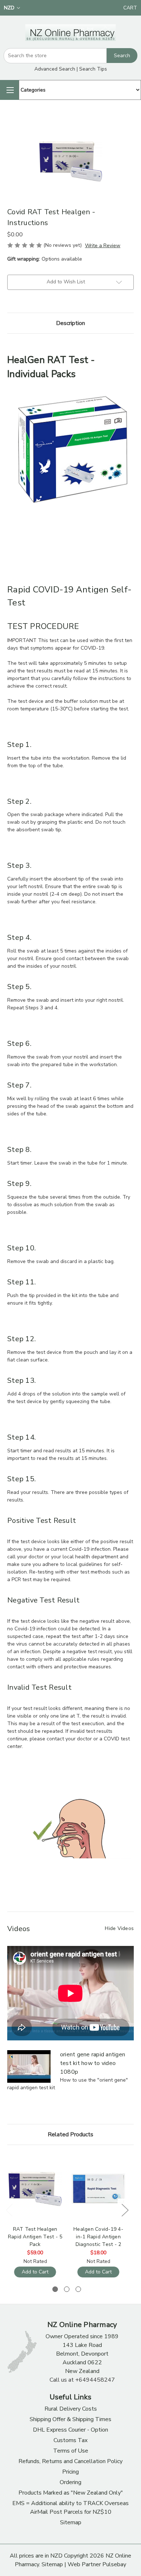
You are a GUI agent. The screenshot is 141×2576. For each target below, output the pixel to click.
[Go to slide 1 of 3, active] (55, 2289)
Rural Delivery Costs (71, 2409)
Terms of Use (71, 2451)
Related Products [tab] (70, 2134)
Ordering (70, 2482)
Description (70, 323)
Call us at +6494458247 (82, 2380)
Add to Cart (35, 2272)
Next (125, 2210)
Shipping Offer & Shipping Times (70, 2419)
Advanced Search (55, 69)
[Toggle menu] (9, 90)
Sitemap (71, 2522)
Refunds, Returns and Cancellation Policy (70, 2461)
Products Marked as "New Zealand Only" (71, 2493)
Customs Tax (70, 2440)
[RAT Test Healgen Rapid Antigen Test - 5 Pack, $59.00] (35, 2189)
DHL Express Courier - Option (70, 2430)
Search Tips (93, 69)
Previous (9, 2210)
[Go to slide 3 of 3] (78, 2289)
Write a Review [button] (103, 246)
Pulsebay (114, 2564)
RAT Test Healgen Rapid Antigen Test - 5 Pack (35, 2237)
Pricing (70, 2472)
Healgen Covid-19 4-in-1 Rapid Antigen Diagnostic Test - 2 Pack (98, 2237)
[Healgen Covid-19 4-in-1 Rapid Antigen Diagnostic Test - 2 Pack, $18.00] (98, 2189)
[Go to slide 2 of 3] (67, 2289)
